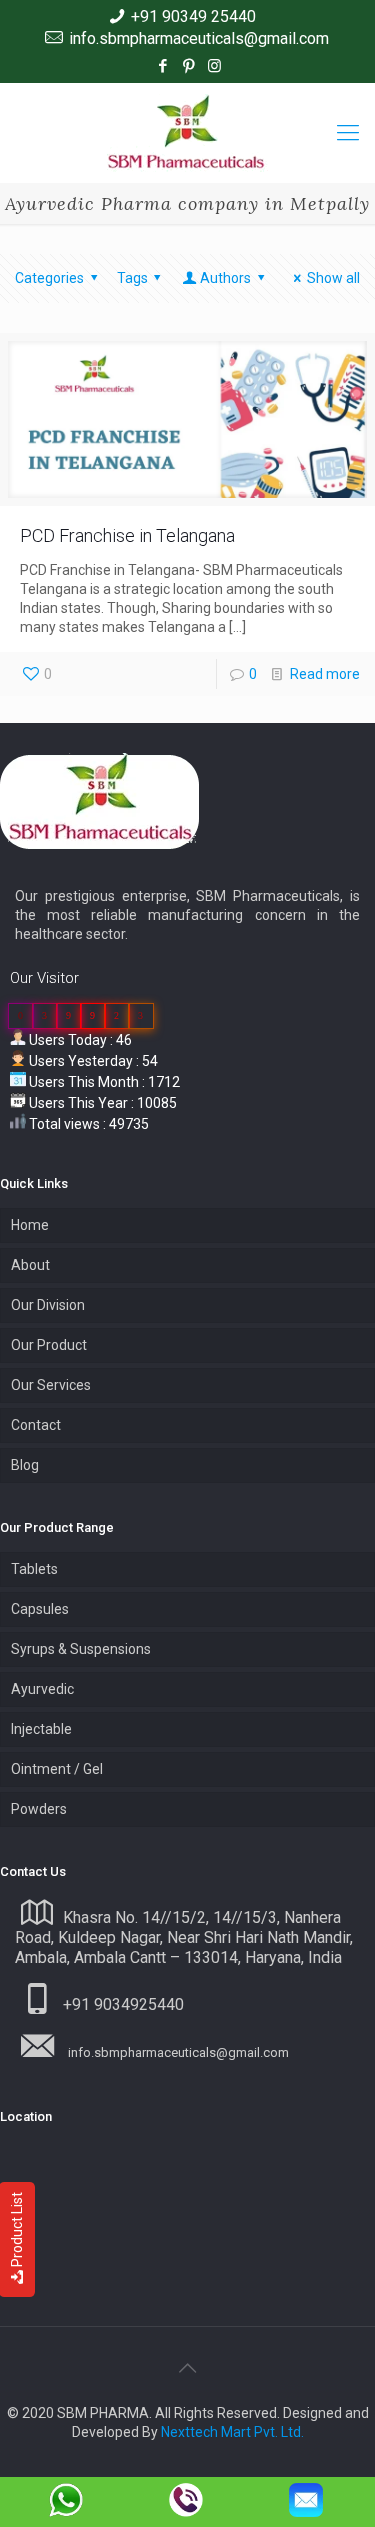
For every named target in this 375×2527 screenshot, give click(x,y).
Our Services (51, 1385)
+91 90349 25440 (193, 16)
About (30, 1265)
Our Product (49, 1345)
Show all (333, 278)
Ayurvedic (42, 1689)
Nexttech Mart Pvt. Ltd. (232, 2432)
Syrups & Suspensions (81, 1649)
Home (30, 1225)
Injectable (41, 1729)
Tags (132, 278)
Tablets (34, 1569)
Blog (25, 1465)
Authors (225, 278)
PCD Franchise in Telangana (127, 535)
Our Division (48, 1305)
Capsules (40, 1609)
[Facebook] (162, 66)
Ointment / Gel (57, 1769)
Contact (36, 1425)
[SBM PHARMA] (187, 133)
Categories (49, 278)
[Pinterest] (188, 66)
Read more (325, 674)
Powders (39, 1809)
